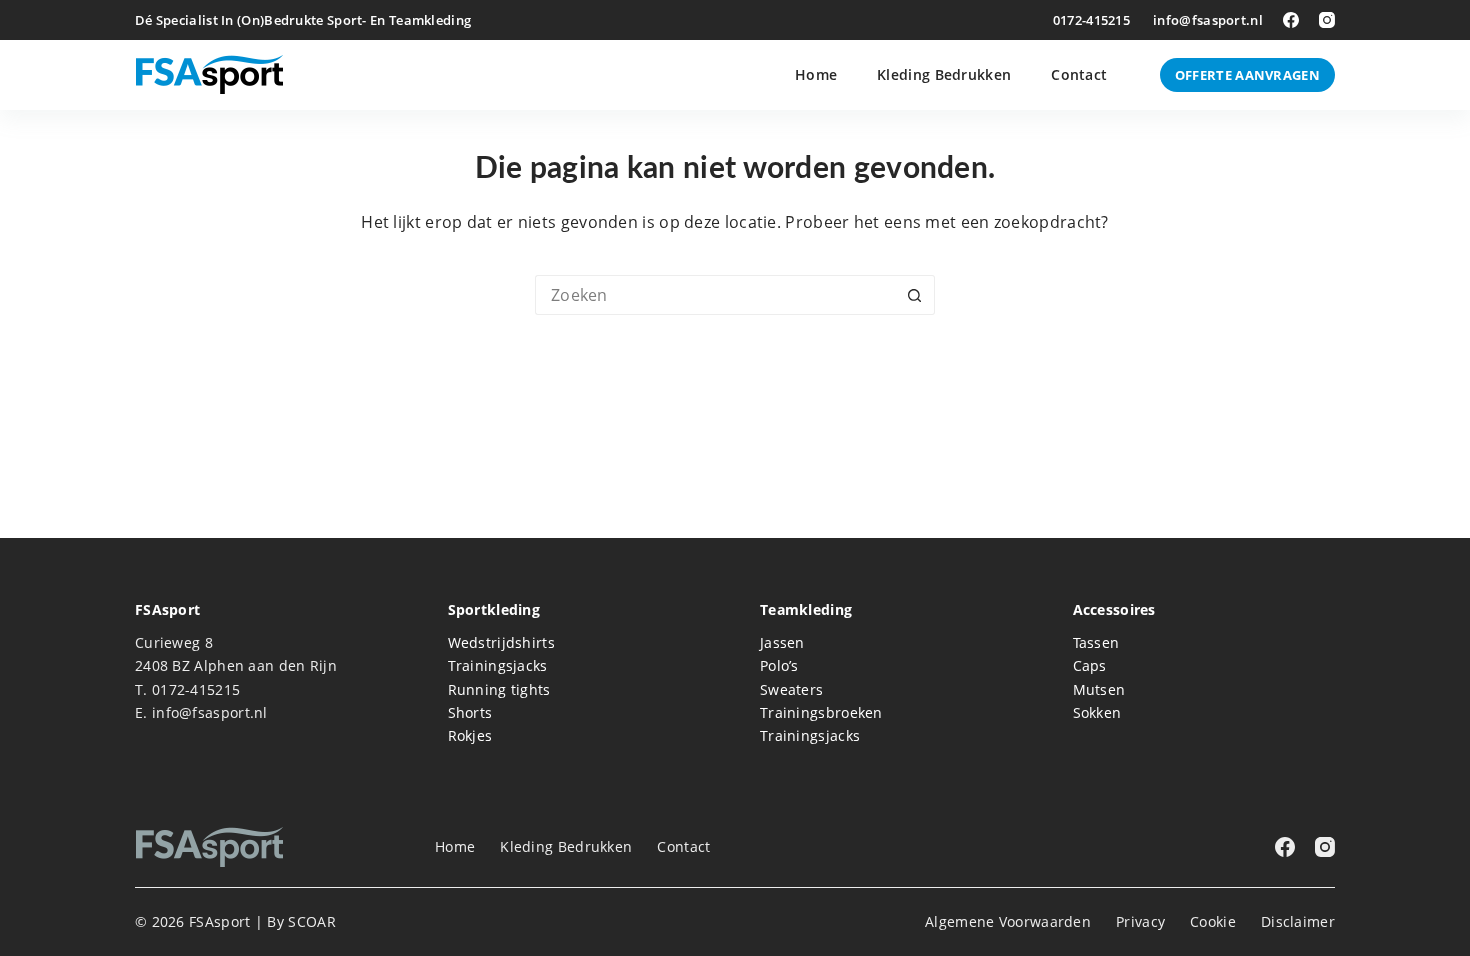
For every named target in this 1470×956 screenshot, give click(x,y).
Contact (1079, 74)
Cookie (1213, 922)
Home (816, 74)
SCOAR (312, 921)
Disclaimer (1298, 922)
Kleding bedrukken (944, 74)
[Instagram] (1327, 20)
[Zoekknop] (915, 295)
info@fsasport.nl (1208, 20)
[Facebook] (1291, 20)
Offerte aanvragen (1247, 75)
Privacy (1140, 922)
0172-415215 (1091, 20)
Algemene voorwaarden (1008, 922)
